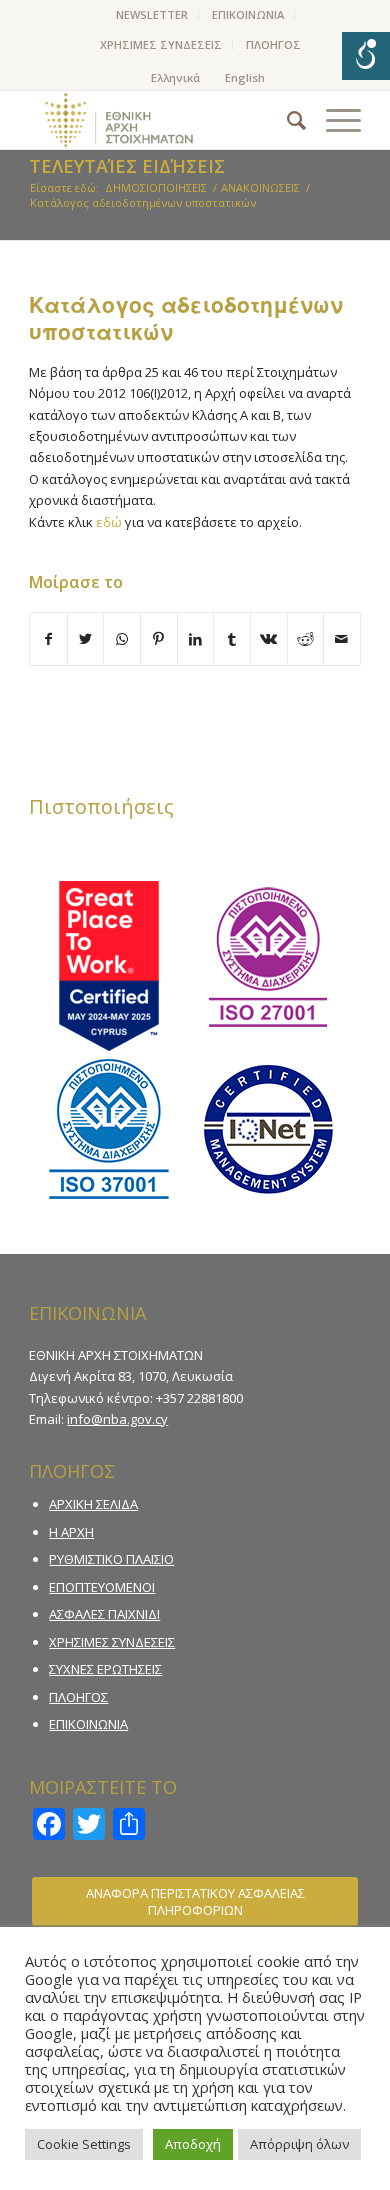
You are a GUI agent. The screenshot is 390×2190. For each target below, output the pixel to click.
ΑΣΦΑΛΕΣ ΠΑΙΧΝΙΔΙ (104, 1614)
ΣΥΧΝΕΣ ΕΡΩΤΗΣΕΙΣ (105, 1669)
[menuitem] (152, 15)
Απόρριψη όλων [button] (299, 2144)
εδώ (109, 522)
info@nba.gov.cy (117, 1419)
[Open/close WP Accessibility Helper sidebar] (366, 56)
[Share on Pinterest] (159, 639)
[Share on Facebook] (48, 639)
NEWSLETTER (152, 14)
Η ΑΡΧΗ (71, 1532)
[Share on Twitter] (86, 639)
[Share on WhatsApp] (122, 639)
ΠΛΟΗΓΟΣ (273, 44)
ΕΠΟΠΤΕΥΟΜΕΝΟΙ (102, 1587)
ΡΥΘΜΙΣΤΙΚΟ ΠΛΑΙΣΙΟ (111, 1559)
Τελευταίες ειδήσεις (127, 166)
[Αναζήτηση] (286, 120)
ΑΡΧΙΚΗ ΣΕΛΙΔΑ (93, 1504)
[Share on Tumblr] (232, 639)
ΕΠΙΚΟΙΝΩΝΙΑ (248, 14)
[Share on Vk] (269, 639)
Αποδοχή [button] (193, 2144)
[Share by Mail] (342, 639)
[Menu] (333, 120)
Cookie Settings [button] (84, 2144)
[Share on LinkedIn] (196, 639)
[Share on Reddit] (306, 639)
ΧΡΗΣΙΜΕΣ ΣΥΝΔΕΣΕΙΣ (161, 44)
